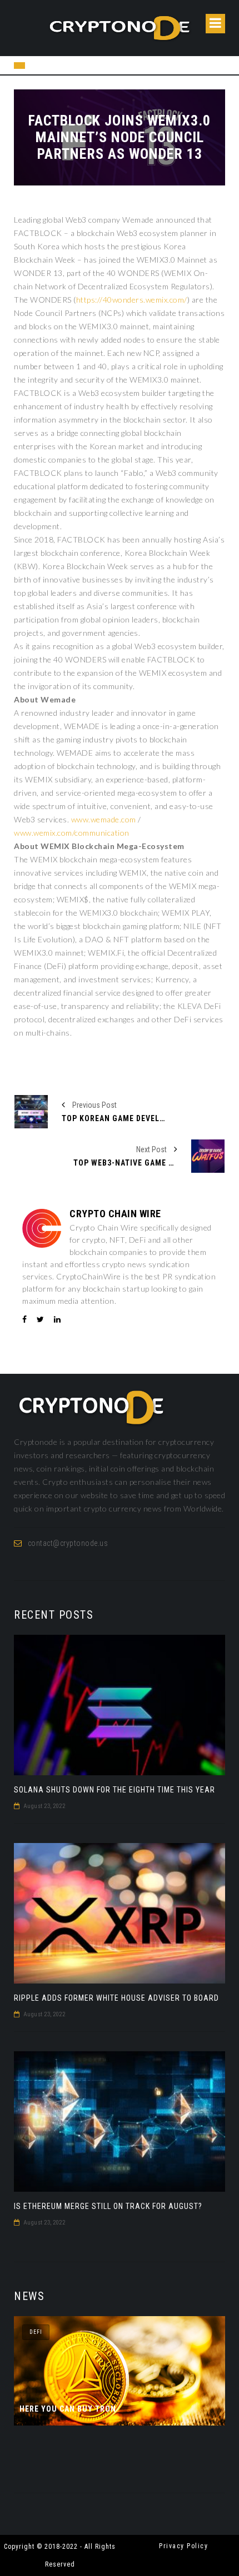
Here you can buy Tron (68, 2409)
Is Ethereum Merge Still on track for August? (108, 2206)
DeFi (36, 2332)
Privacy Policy (183, 2546)
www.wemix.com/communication (72, 833)
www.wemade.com (104, 819)
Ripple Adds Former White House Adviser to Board (116, 1998)
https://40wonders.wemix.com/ (132, 300)
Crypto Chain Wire (115, 1214)
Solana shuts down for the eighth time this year (114, 1790)
